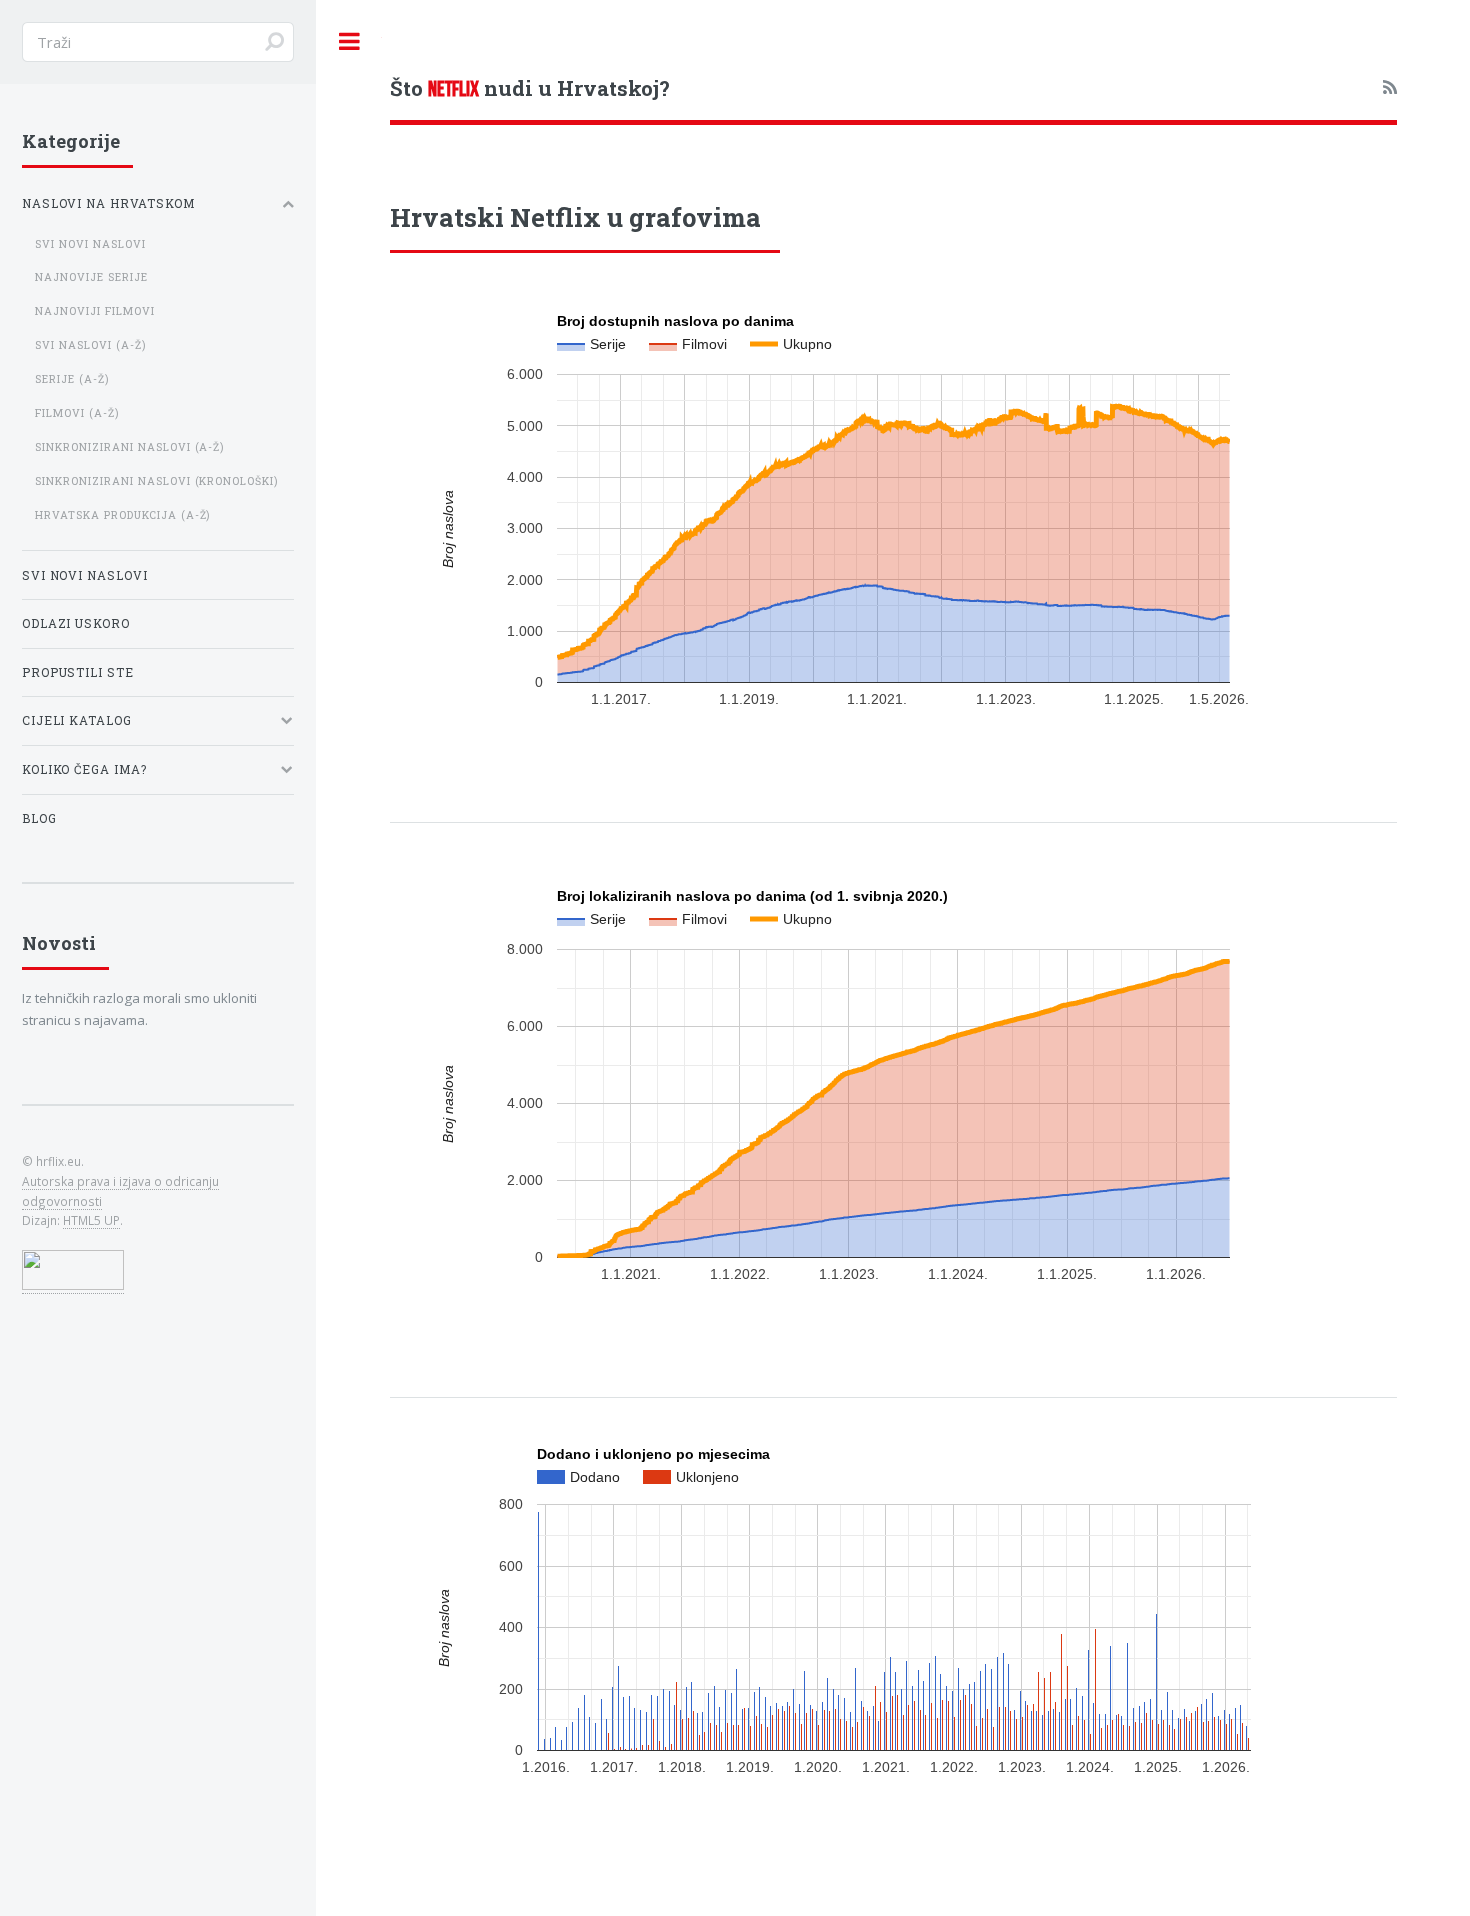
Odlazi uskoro (76, 623)
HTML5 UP (91, 1220)
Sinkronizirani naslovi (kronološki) (157, 481)
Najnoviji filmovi (95, 311)
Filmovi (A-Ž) (77, 413)
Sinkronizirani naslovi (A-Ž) (130, 447)
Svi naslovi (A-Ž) (90, 345)
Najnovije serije (91, 277)
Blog (39, 818)
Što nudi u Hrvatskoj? (530, 88)
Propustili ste (78, 672)
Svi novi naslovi (90, 244)
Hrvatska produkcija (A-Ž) (123, 515)
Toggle (349, 41)
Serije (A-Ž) (72, 379)
